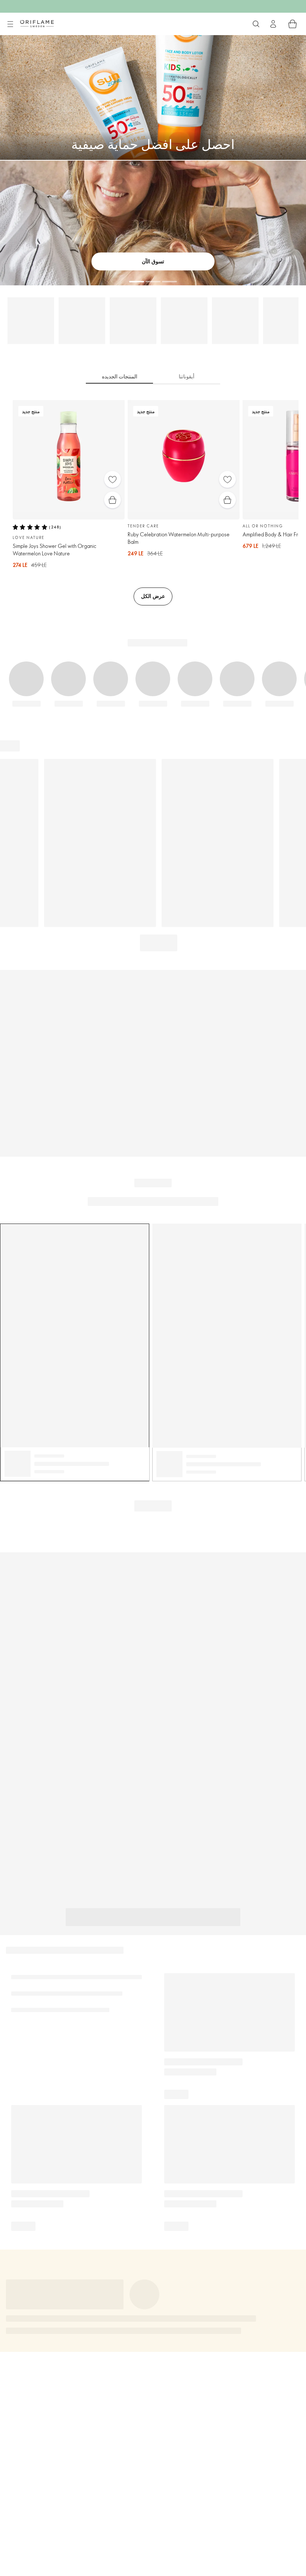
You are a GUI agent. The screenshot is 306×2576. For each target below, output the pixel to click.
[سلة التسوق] (293, 24)
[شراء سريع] (113, 500)
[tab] (119, 377)
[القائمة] (10, 24)
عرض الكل (153, 596)
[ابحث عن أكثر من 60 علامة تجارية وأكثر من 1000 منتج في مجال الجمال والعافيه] (256, 24)
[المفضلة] (113, 479)
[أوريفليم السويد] (37, 24)
